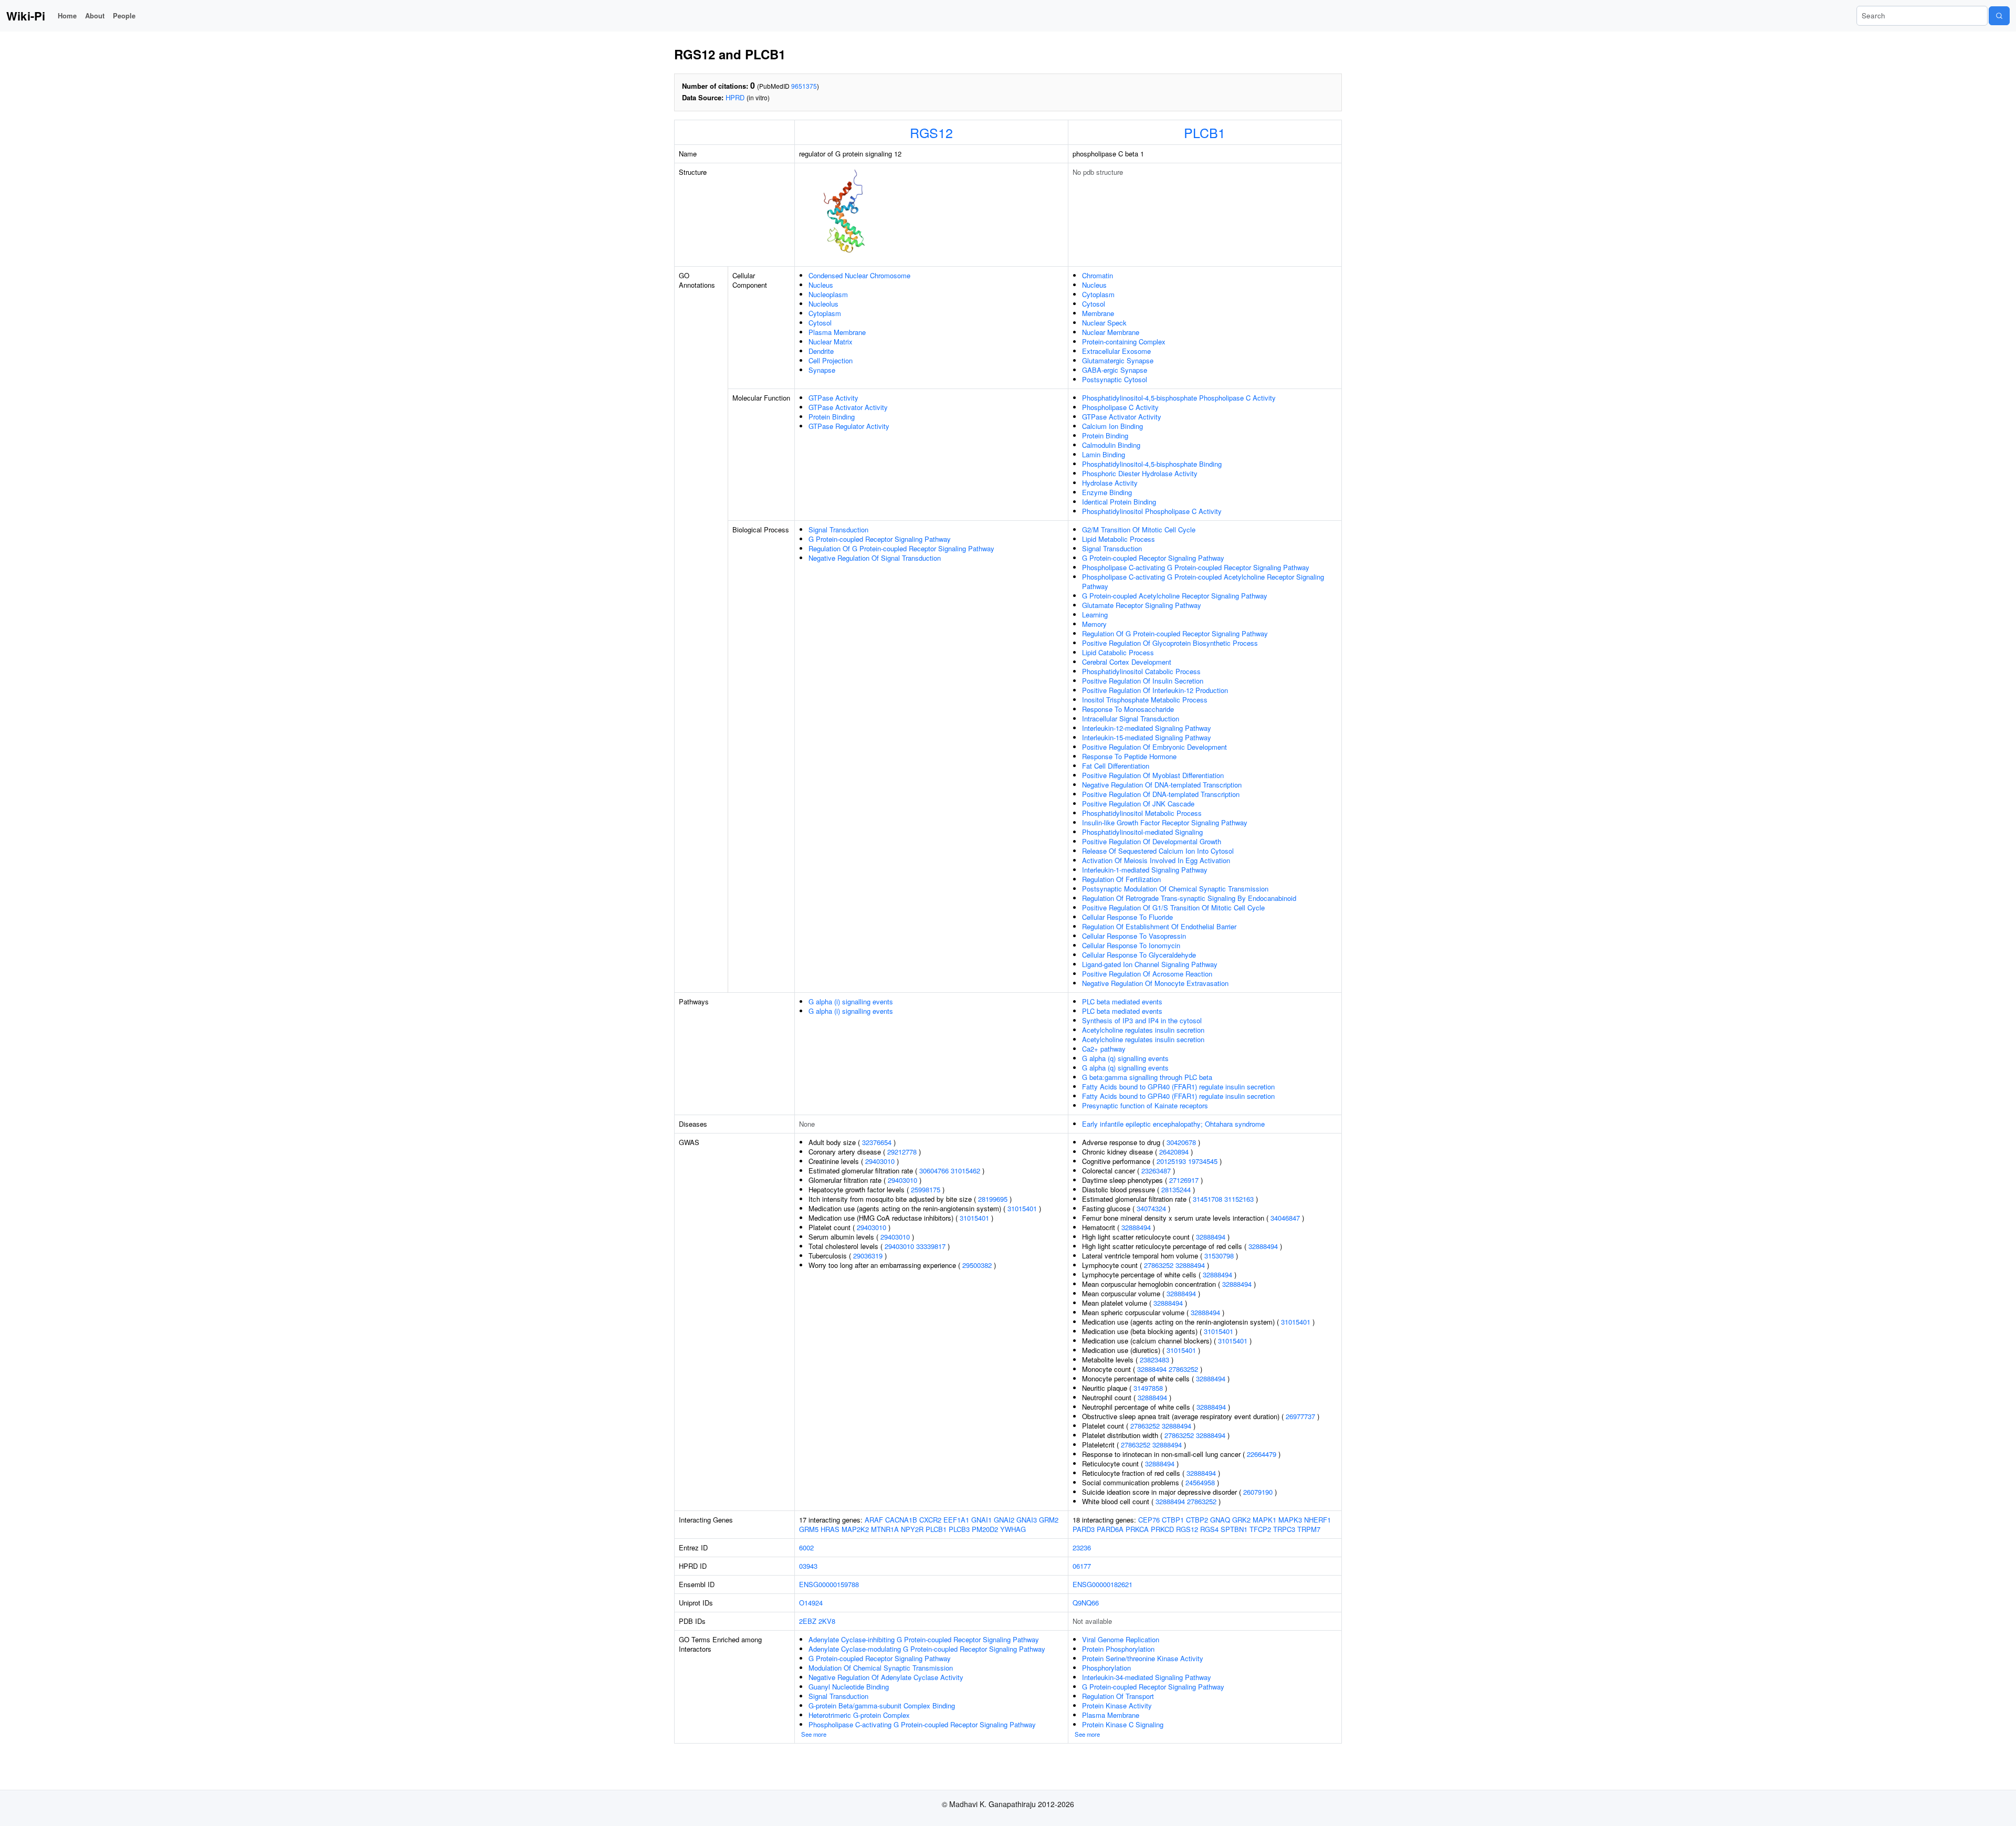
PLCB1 (1205, 132)
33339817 (931, 1246)
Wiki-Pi (26, 16)
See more (814, 1734)
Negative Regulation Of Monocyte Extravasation (1155, 983)
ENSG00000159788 (829, 1584)
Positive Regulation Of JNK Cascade (1138, 804)
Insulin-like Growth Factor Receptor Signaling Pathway (1165, 822)
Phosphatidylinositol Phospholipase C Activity (1152, 511)
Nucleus (821, 285)
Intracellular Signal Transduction (1131, 718)
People (124, 15)
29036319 (868, 1256)
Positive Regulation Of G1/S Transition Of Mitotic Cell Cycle (1173, 907)
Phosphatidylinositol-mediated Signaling (1142, 832)
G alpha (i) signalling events (851, 1001)
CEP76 (1149, 1520)
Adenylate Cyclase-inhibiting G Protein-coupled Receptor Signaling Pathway (924, 1639)
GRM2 (1049, 1520)
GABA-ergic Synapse (1115, 370)
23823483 (1154, 1360)
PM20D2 (985, 1529)
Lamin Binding (1104, 454)
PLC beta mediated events (1122, 1001)
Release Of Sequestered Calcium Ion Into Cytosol (1158, 851)
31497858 (1148, 1388)
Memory (1094, 624)
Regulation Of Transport (1118, 1696)
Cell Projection (831, 360)
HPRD (735, 97)
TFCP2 (1260, 1529)
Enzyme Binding (1107, 492)
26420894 (1174, 1152)
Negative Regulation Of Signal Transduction (875, 558)
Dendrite (821, 351)
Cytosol (820, 323)
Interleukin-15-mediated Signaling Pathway (1147, 737)
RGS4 (1209, 1529)
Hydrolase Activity (1110, 483)
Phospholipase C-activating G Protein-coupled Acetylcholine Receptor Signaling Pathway (1203, 581)
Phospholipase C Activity (1120, 407)
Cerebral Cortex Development (1127, 662)
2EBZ (808, 1621)
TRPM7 (1309, 1529)
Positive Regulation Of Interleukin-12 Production (1155, 690)
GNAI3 (1027, 1520)
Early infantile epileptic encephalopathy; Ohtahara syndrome (1173, 1124)
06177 (1082, 1566)
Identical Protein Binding (1119, 502)
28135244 (1176, 1189)
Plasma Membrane (837, 332)
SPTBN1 (1234, 1529)
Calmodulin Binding (1111, 445)
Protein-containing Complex (1124, 342)
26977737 (1300, 1416)
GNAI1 (981, 1520)
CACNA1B (901, 1520)
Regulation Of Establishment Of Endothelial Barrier (1159, 926)
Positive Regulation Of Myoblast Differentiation (1153, 775)
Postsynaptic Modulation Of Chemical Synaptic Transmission (1175, 889)
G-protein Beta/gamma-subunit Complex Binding (882, 1706)
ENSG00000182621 (1102, 1584)
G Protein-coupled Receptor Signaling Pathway (880, 539)
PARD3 (1084, 1529)
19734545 (1203, 1161)
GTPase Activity (833, 398)
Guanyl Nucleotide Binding (849, 1687)
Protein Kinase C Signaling (1123, 1724)
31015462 (965, 1171)
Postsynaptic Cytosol (1115, 379)
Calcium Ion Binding (1112, 426)
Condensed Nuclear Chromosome (859, 275)
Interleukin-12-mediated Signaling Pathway (1147, 728)
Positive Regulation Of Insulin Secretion (1143, 681)
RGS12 (931, 132)
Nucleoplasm (828, 294)
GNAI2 (1004, 1520)
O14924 (811, 1603)
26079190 (1258, 1492)
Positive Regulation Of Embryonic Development (1154, 747)
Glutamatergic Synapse (1118, 360)
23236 (1082, 1547)
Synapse (822, 370)
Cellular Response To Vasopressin (1134, 936)
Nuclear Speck (1104, 323)
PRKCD (1162, 1529)
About (95, 15)
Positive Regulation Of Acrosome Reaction (1147, 974)
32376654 (877, 1142)
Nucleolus (823, 304)
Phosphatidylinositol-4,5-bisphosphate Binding (1152, 464)
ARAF (874, 1520)
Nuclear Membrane (1111, 332)
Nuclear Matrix (831, 342)
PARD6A (1110, 1529)
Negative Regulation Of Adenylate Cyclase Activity (886, 1677)
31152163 (1239, 1199)
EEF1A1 (956, 1520)
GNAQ (1220, 1520)
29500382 (977, 1265)
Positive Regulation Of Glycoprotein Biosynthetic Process (1170, 643)
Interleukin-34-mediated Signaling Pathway (1147, 1677)
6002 (806, 1547)
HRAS (830, 1529)
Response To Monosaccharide (1128, 709)
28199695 (993, 1199)
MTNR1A (885, 1529)
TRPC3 (1284, 1529)
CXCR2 (930, 1520)
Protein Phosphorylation (1118, 1649)
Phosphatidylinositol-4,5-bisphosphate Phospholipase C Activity (1179, 398)
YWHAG (1013, 1529)
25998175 (926, 1189)
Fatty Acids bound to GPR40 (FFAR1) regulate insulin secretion (1178, 1087)
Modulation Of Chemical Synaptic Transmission (881, 1668)
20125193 (1171, 1161)
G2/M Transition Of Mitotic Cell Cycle (1139, 529)
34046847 (1285, 1218)
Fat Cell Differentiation (1116, 766)
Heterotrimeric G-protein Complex (859, 1715)
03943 (808, 1566)
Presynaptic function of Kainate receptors (1145, 1105)
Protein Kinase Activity (1117, 1706)
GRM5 (809, 1529)
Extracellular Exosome (1116, 351)
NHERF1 (1317, 1520)
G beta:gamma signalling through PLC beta (1147, 1077)
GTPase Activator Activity (848, 407)
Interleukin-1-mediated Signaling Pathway (1145, 870)
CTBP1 (1173, 1520)
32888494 (1136, 1227)
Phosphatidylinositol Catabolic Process (1141, 671)
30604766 (934, 1171)
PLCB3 (959, 1529)
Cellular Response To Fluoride (1127, 917)
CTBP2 (1197, 1520)
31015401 (1022, 1208)
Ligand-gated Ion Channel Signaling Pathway (1150, 964)
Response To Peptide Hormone (1129, 756)
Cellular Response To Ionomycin (1131, 945)
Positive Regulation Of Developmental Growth (1152, 841)
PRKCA (1137, 1529)
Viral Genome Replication (1121, 1639)
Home (67, 15)
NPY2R (912, 1529)
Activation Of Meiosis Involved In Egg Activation (1156, 860)
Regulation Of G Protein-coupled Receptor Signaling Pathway (901, 548)
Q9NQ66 (1086, 1603)
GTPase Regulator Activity (849, 426)
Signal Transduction (838, 529)
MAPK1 (1264, 1520)
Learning (1095, 615)
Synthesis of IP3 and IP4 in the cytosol (1142, 1020)
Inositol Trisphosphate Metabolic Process (1145, 700)
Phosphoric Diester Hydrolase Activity (1140, 473)
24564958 (1200, 1482)
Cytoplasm (825, 313)
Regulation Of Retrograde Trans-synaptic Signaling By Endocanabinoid (1189, 898)
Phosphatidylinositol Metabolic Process (1142, 813)
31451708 (1207, 1199)
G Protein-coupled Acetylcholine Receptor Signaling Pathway (1175, 596)
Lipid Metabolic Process (1119, 539)
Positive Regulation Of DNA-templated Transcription (1161, 794)
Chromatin (1098, 275)
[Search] (1999, 16)
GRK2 (1241, 1520)
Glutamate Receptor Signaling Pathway (1142, 605)
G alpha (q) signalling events (1125, 1058)
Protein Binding (832, 417)
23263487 (1156, 1171)
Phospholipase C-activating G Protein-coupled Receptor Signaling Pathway (1196, 567)
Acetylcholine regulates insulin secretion (1143, 1030)
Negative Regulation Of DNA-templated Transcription (1162, 785)
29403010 (880, 1161)
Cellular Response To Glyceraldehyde (1139, 955)
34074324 (1151, 1208)
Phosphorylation (1106, 1668)
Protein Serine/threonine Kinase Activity (1143, 1658)
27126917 (1184, 1180)
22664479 (1262, 1454)
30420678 (1181, 1142)
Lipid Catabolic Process (1118, 652)
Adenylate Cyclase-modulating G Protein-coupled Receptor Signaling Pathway (927, 1649)
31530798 (1219, 1256)
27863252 (1159, 1265)
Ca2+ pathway (1104, 1049)
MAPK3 (1290, 1520)
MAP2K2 (855, 1529)
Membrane (1098, 313)
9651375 (804, 86)
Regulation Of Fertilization (1121, 879)
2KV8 (827, 1621)
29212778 (902, 1152)
